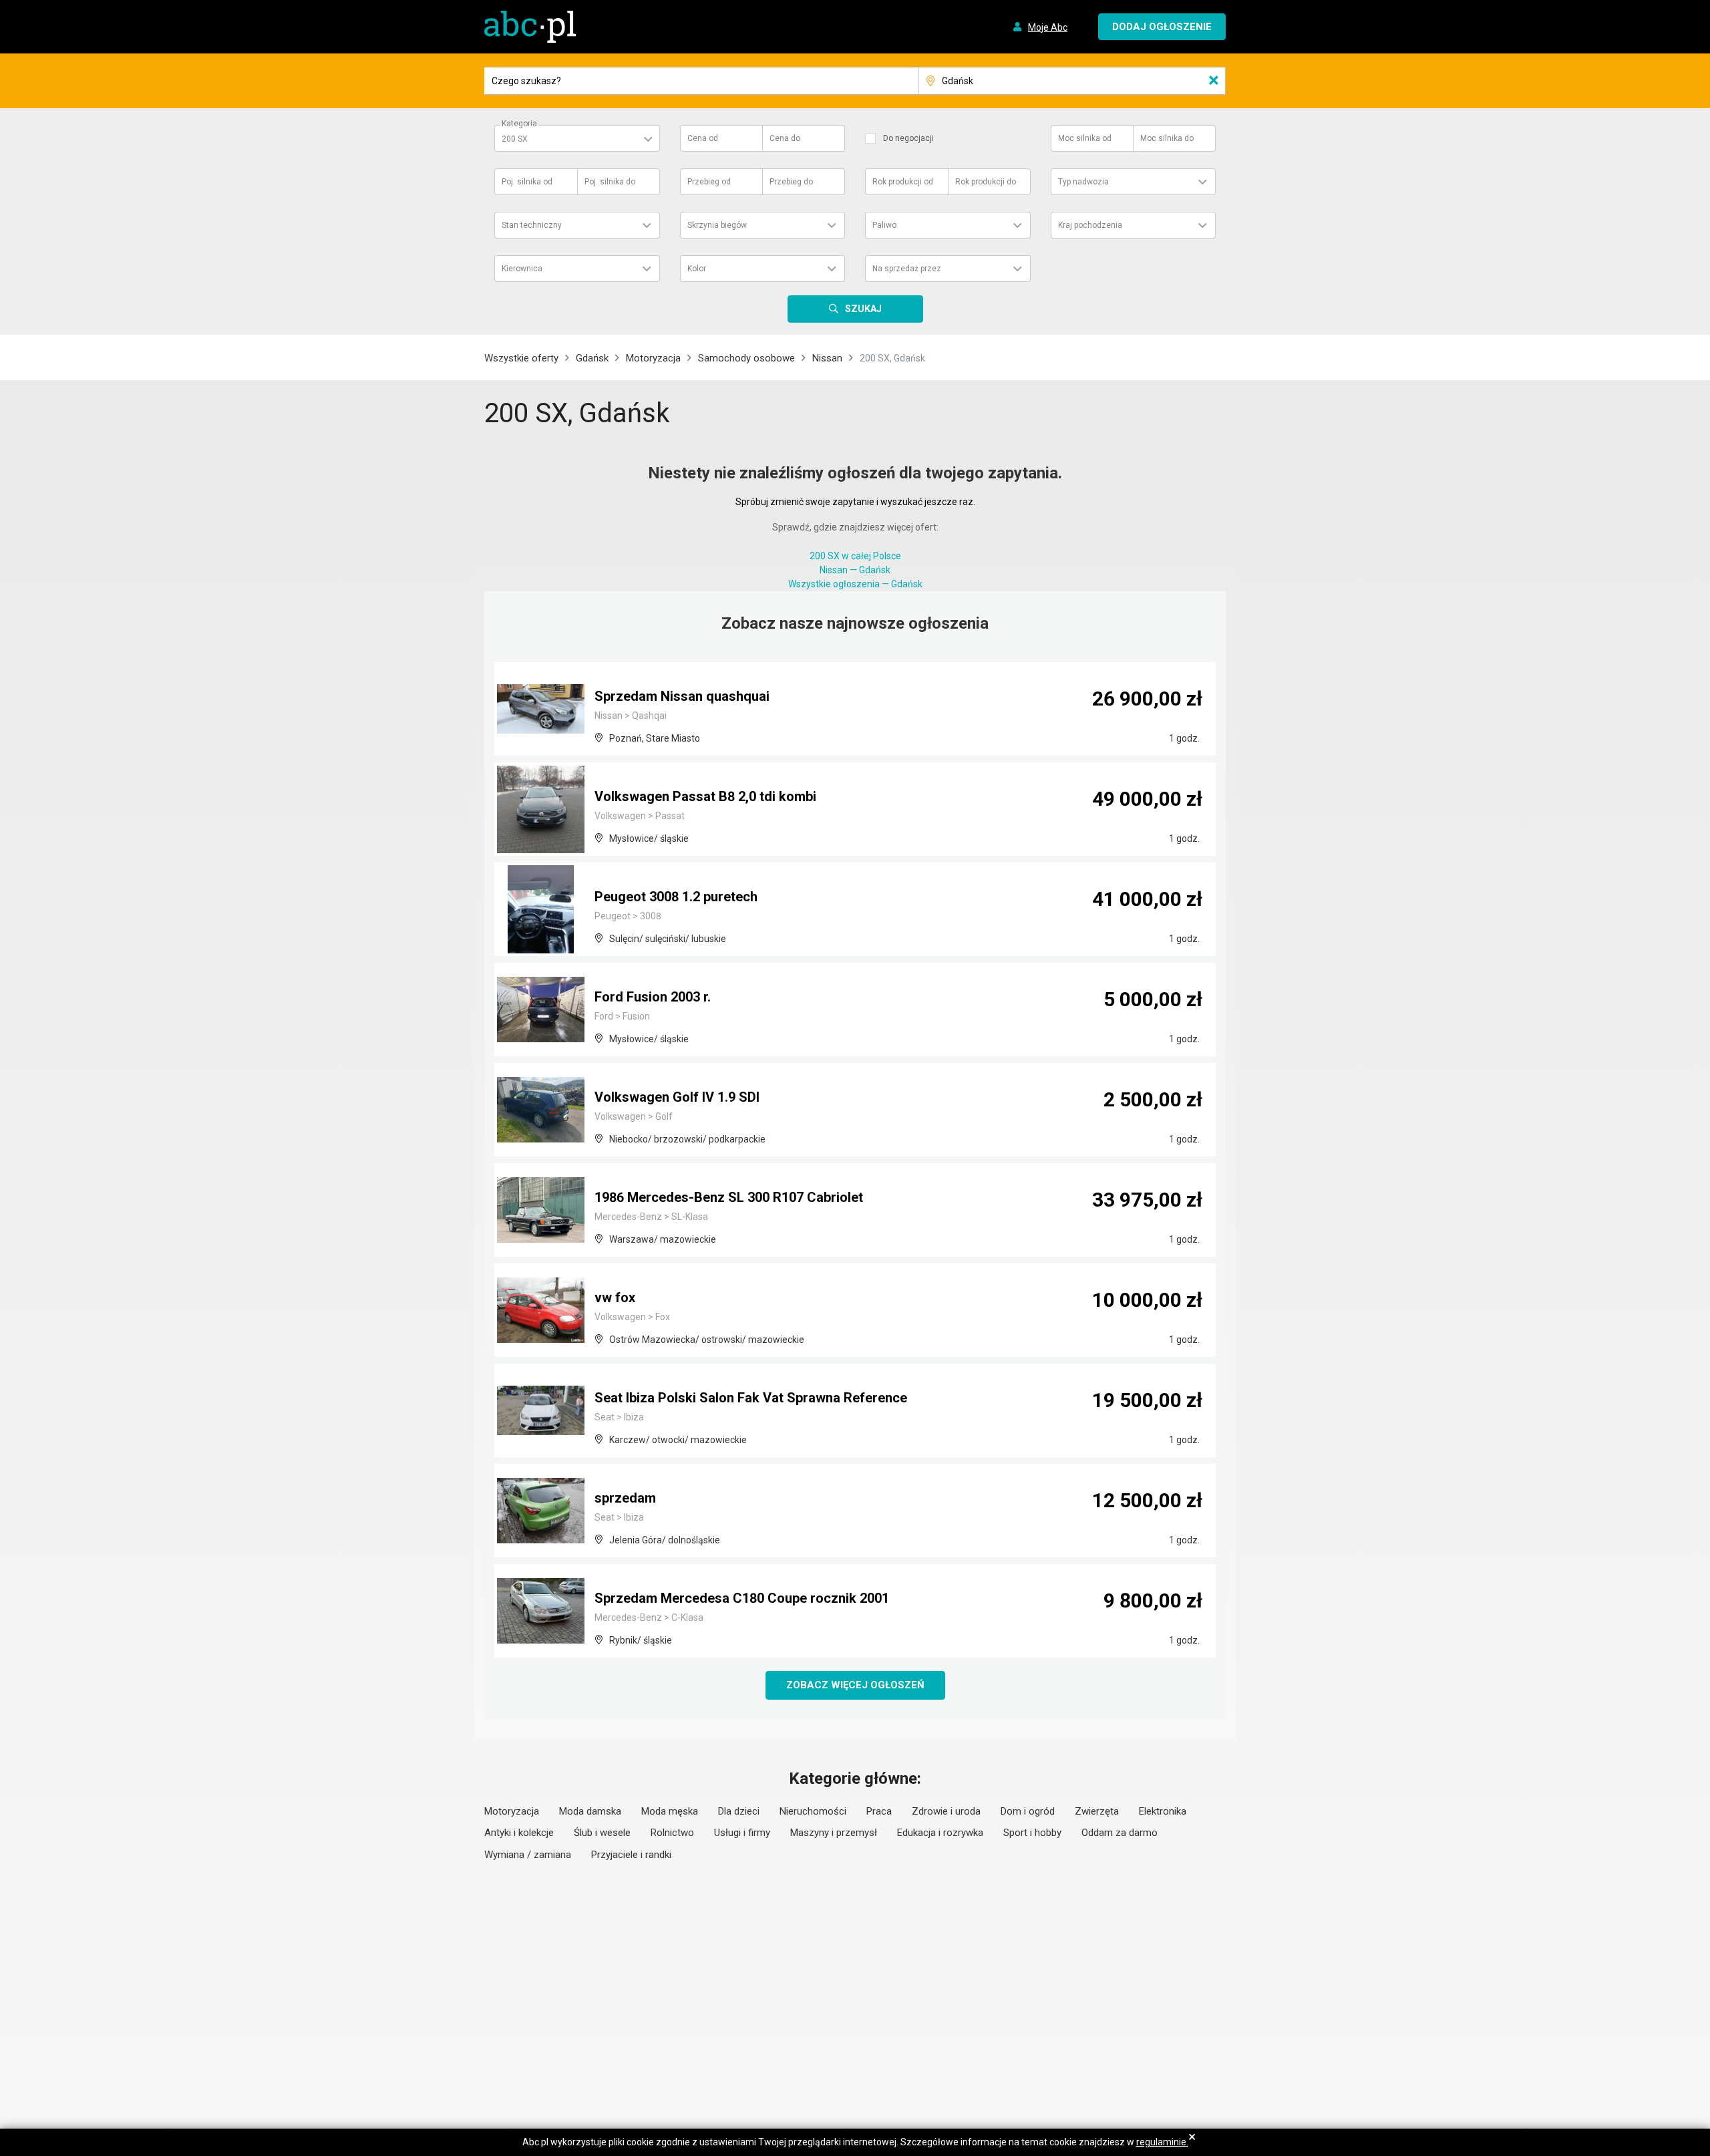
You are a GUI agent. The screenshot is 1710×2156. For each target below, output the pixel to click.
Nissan (827, 358)
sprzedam (625, 1498)
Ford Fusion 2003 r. (653, 997)
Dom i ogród (1028, 1811)
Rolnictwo (672, 1833)
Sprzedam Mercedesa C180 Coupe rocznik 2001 (742, 1598)
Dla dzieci (739, 1811)
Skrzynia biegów (717, 225)
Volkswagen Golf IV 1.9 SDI (677, 1097)
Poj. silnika (527, 182)
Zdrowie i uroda (946, 1811)
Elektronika (1163, 1811)
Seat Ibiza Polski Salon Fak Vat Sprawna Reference (751, 1398)
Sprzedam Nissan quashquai (682, 696)
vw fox (615, 1297)
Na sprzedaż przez (907, 269)
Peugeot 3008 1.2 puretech (676, 897)
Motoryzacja (653, 358)
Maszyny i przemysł (834, 1833)
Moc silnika (1085, 138)
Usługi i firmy (742, 1833)
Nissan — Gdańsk (855, 570)
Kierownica (522, 269)
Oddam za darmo (1120, 1833)
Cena (703, 138)
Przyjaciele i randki (631, 1855)
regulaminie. (1162, 2142)
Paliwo (884, 225)
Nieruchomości (813, 1811)
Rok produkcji (903, 182)
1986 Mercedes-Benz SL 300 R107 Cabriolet (729, 1197)
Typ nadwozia (1083, 182)
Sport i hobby (1032, 1833)
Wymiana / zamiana (528, 1855)
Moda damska (590, 1811)
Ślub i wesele (602, 1833)
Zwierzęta (1097, 1811)
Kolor (697, 269)
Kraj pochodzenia (1090, 225)
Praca (879, 1811)
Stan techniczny (532, 225)
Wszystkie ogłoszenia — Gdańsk (855, 584)
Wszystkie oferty (521, 358)
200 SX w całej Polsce (855, 556)
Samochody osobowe (746, 358)
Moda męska (670, 1811)
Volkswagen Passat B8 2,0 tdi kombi (705, 796)
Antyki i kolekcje (519, 1833)
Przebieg (709, 182)
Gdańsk (592, 358)
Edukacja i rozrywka (940, 1833)
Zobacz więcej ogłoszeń (855, 1685)
